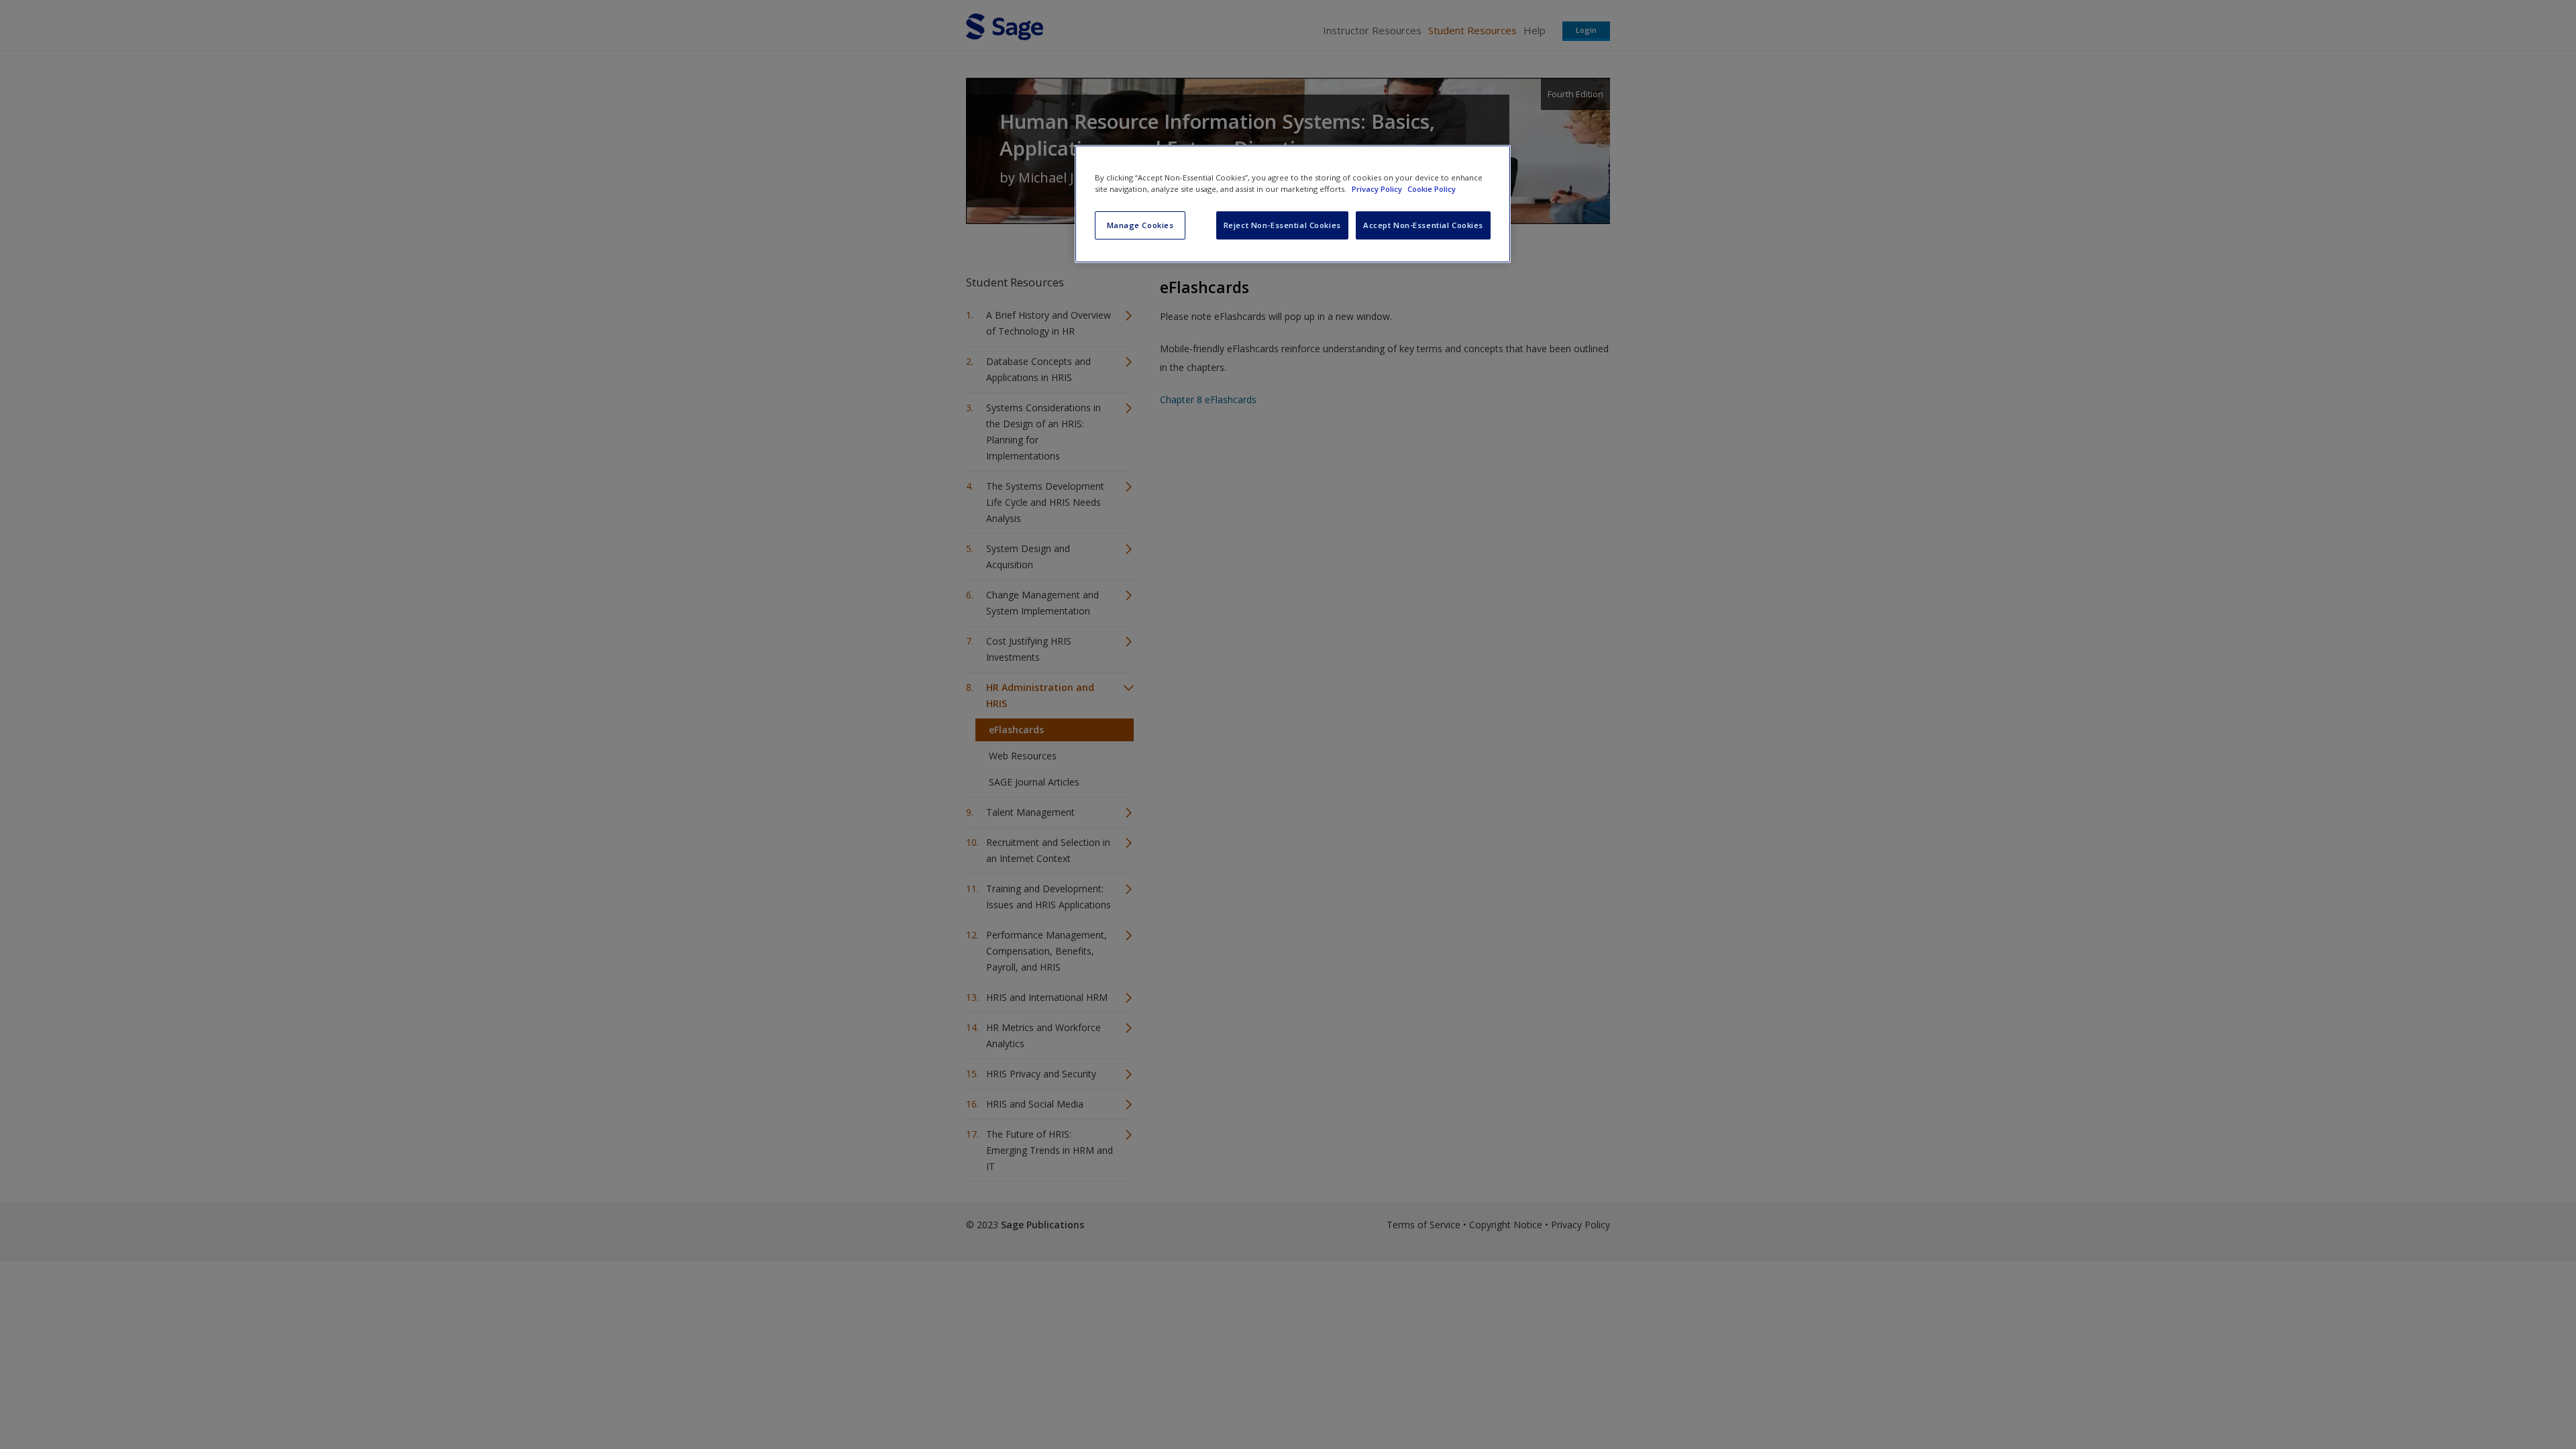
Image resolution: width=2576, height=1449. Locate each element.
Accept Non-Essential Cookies (1423, 225)
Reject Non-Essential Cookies (1282, 225)
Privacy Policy (1378, 189)
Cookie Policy (1432, 189)
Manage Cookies (1140, 225)
